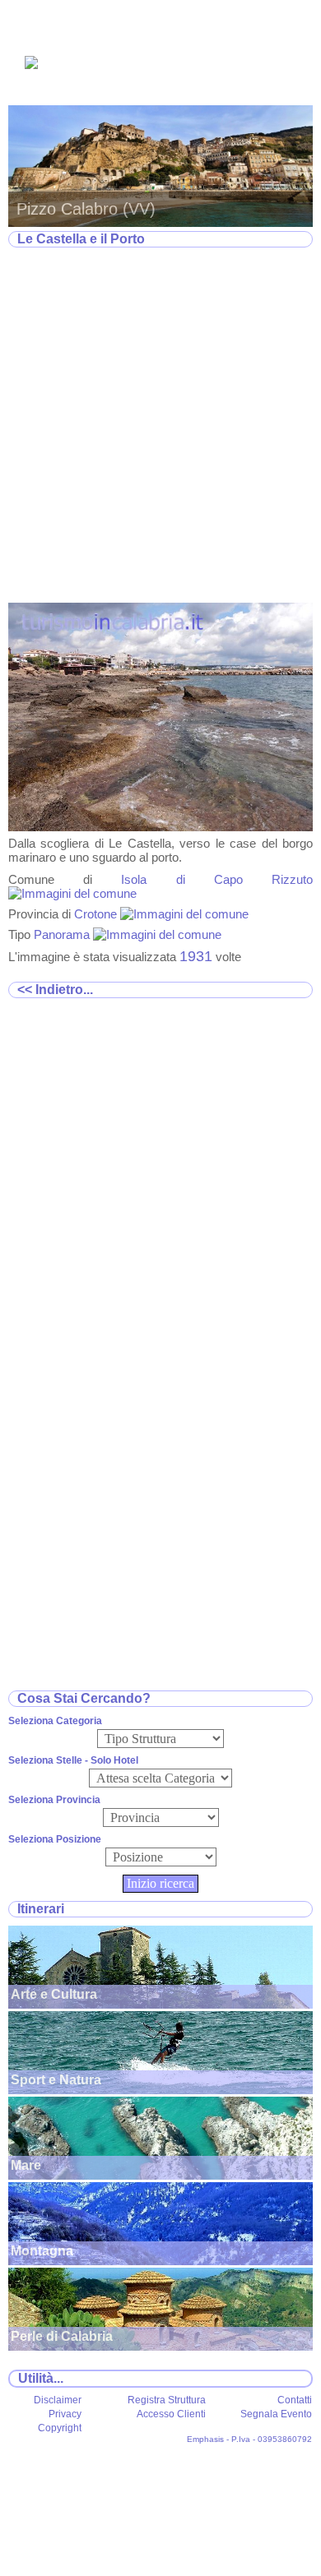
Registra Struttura (167, 2400)
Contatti (295, 2400)
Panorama (63, 934)
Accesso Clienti (171, 2414)
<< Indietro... (55, 990)
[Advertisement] (160, 426)
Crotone (97, 914)
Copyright (60, 2428)
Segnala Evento (276, 2414)
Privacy (65, 2414)
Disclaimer (58, 2400)
